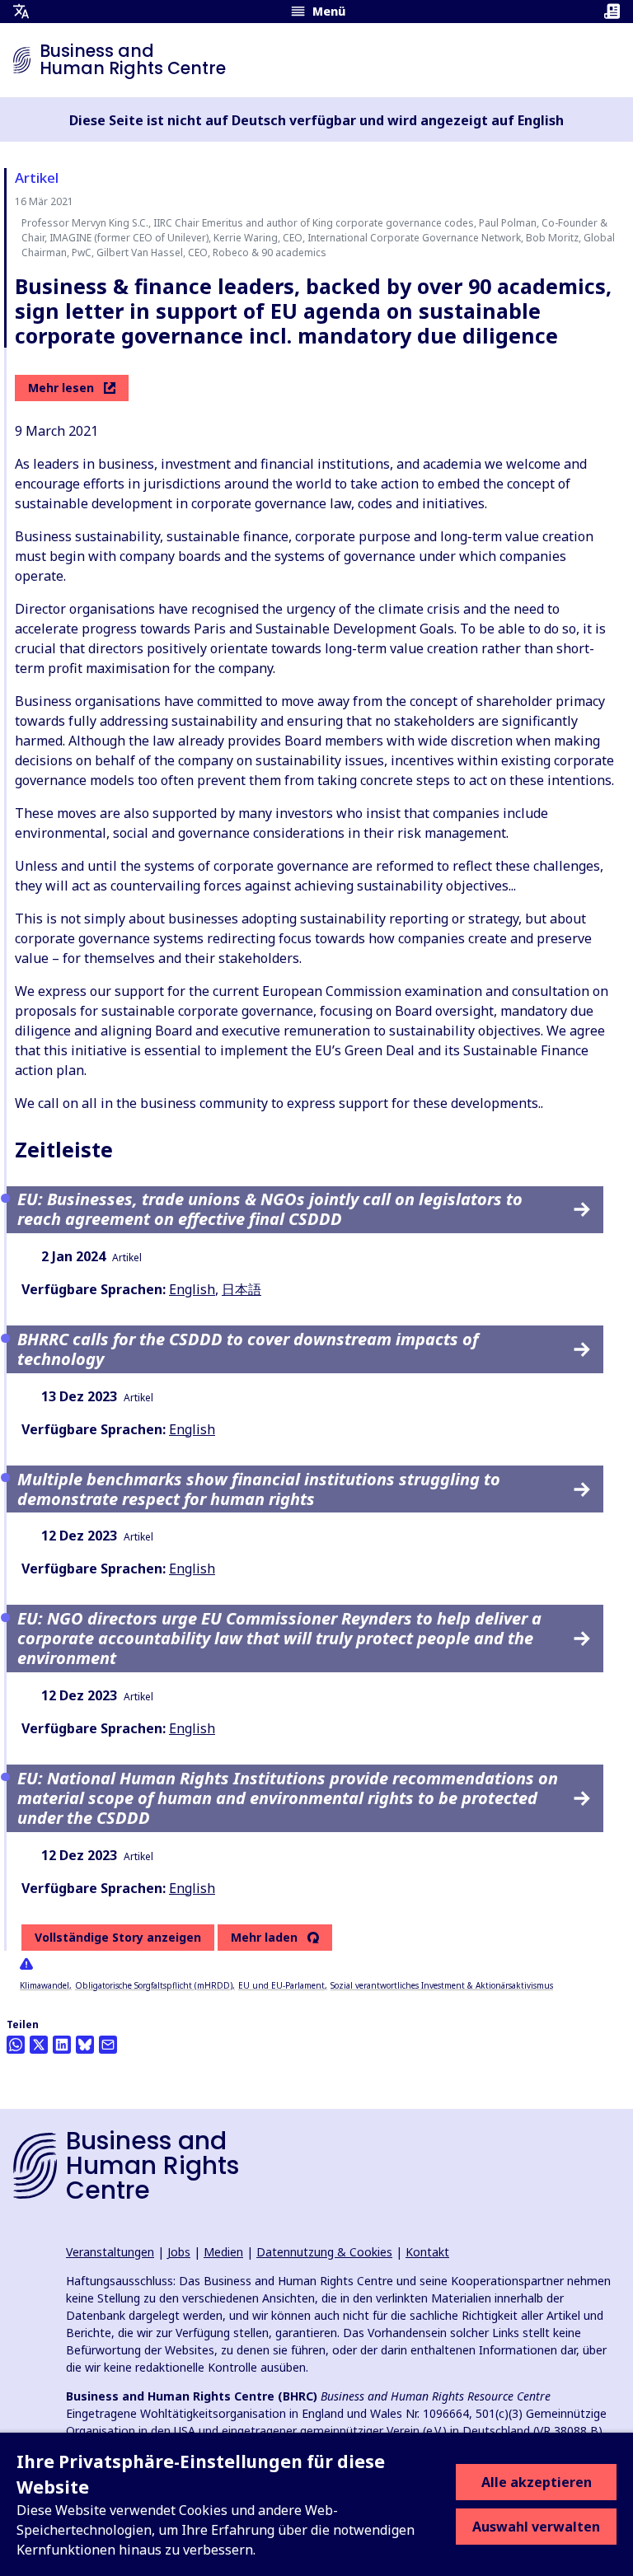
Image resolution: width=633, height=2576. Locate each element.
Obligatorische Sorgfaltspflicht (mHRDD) (154, 1985)
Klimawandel (45, 1985)
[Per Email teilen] (108, 2045)
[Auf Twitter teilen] (39, 2045)
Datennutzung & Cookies (324, 2252)
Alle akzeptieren (537, 2482)
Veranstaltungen (110, 2252)
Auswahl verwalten (536, 2527)
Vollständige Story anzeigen (118, 1937)
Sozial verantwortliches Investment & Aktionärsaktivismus (442, 1985)
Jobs (179, 2252)
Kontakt (427, 2252)
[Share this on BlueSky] (85, 2045)
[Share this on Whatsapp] (16, 2045)
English (192, 1289)
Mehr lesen (61, 388)
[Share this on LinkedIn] (62, 2045)
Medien (223, 2252)
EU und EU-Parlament (281, 1985)
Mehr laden (264, 1938)
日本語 (241, 1289)
